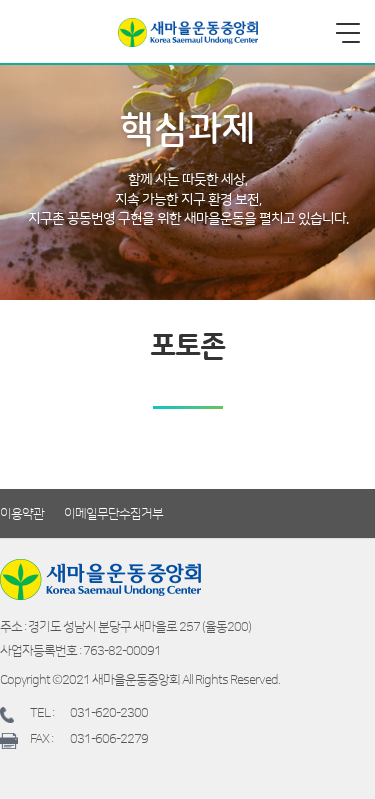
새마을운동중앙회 (188, 32)
